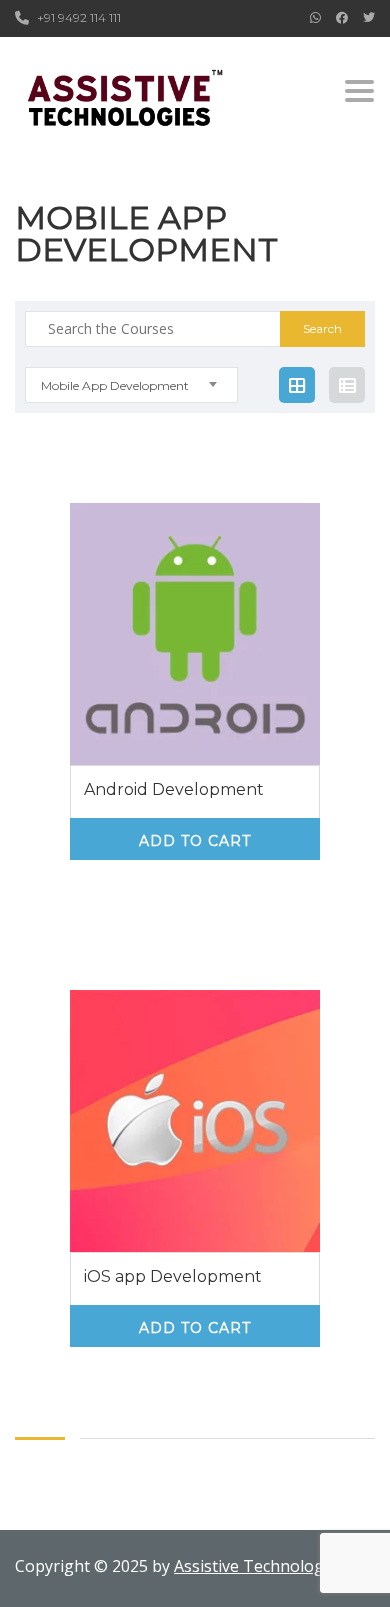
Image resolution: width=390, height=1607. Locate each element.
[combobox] (131, 385)
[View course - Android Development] (195, 634)
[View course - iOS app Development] (195, 1121)
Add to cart (195, 841)
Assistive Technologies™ (265, 1566)
